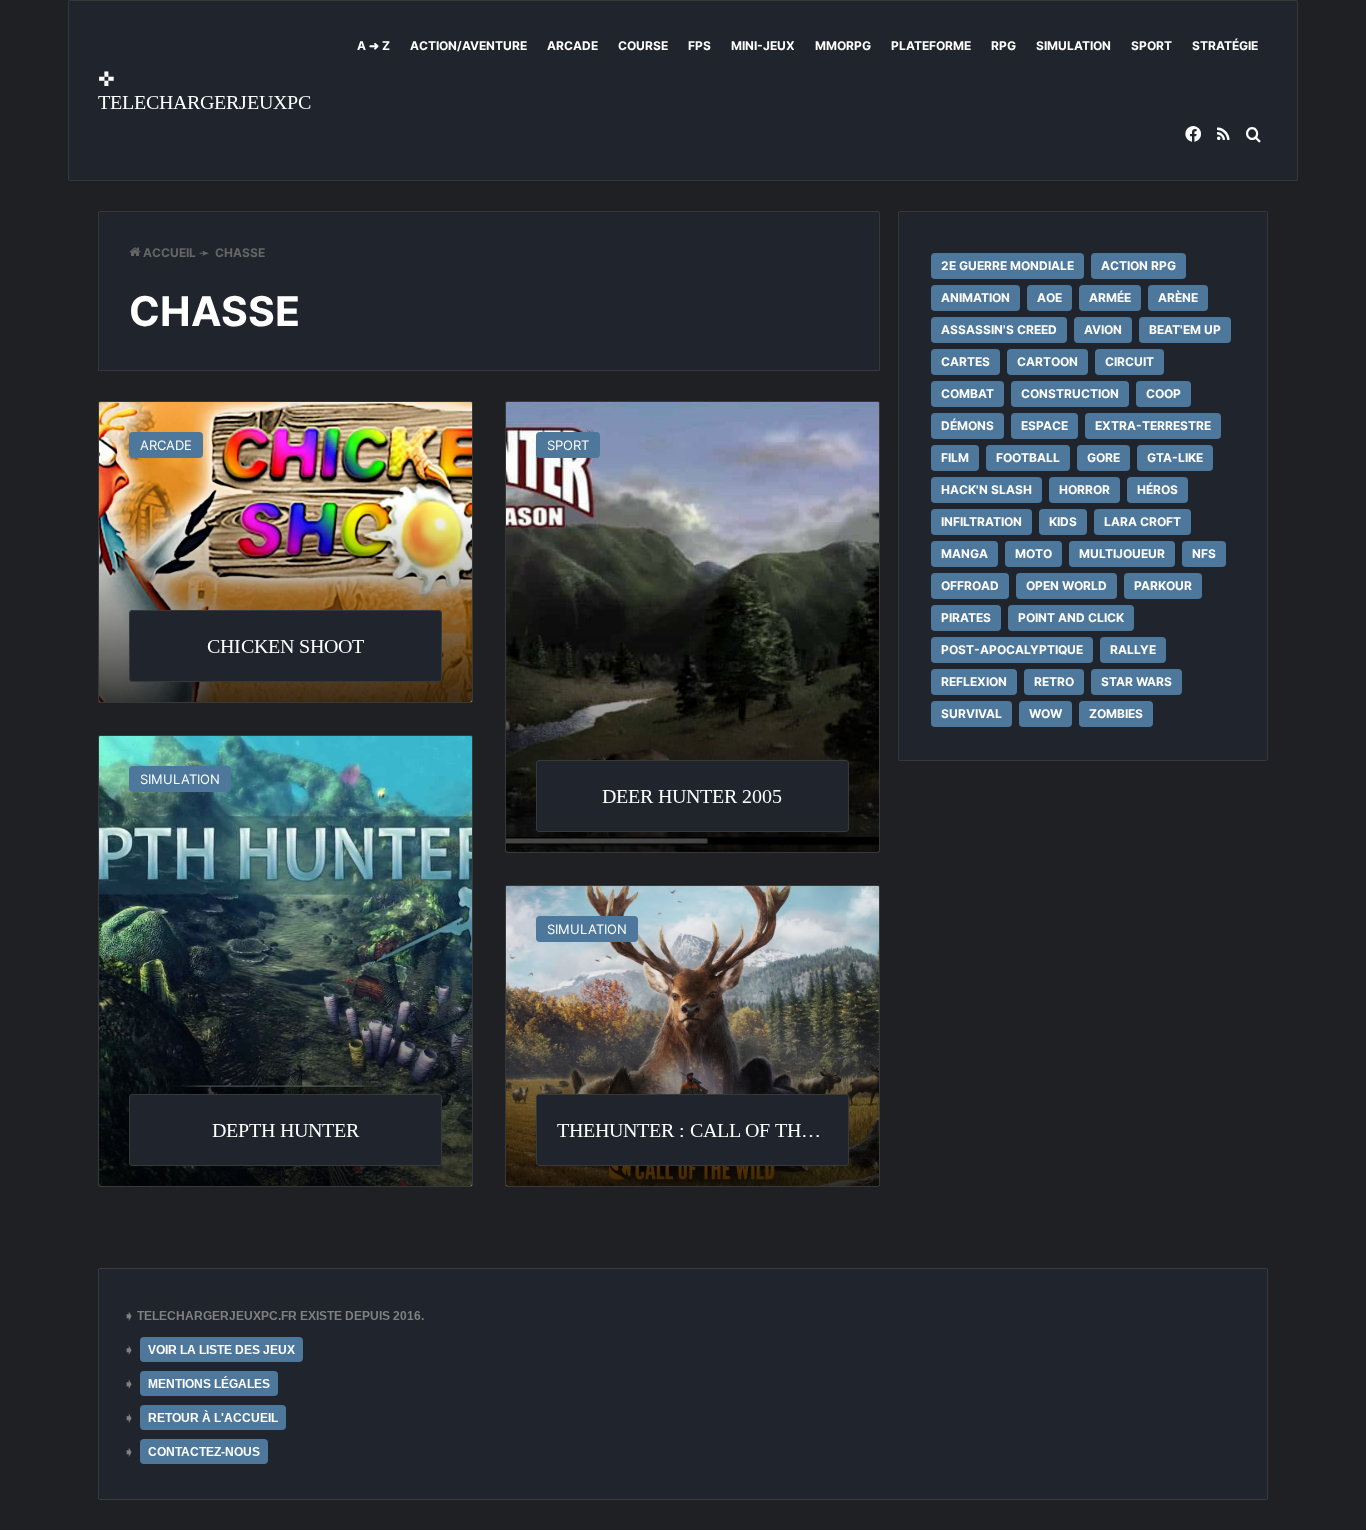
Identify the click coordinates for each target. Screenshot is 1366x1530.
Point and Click (1071, 617)
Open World (1066, 585)
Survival (971, 713)
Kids (1063, 521)
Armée (1110, 297)
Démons (967, 425)
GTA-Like (1175, 457)
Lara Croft (1142, 521)
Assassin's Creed (999, 329)
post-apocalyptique (1012, 649)
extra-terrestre (1153, 425)
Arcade (572, 45)
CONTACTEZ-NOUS (204, 1452)
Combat (967, 393)
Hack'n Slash (986, 489)
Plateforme (931, 45)
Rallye (1133, 649)
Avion (1103, 329)
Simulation (1073, 45)
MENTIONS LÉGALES (209, 1384)
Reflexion (974, 681)
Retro (1054, 681)
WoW (1045, 713)
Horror (1084, 489)
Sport (1151, 45)
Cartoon (1047, 361)
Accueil (168, 252)
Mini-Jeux (763, 45)
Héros (1157, 489)
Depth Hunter (285, 1130)
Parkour (1163, 585)
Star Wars (1136, 681)
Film (955, 457)
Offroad (970, 585)
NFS (1204, 553)
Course (643, 45)
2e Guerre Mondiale (1007, 265)
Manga (964, 553)
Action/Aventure (468, 45)
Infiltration (981, 521)
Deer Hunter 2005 (692, 796)
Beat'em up (1185, 329)
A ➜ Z (373, 45)
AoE (1049, 297)
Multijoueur (1122, 553)
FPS (699, 45)
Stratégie (1225, 45)
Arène (1178, 297)
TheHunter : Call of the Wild (713, 1130)
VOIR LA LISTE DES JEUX (221, 1350)
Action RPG (1138, 265)
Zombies (1116, 713)
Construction (1070, 393)
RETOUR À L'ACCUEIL (213, 1418)
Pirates (966, 617)
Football (1028, 457)
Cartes (965, 361)
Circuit (1129, 361)
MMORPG (843, 45)
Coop (1163, 393)
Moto (1033, 553)
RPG (1003, 45)
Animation (975, 297)
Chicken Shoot (285, 646)
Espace (1044, 425)
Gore (1103, 457)
